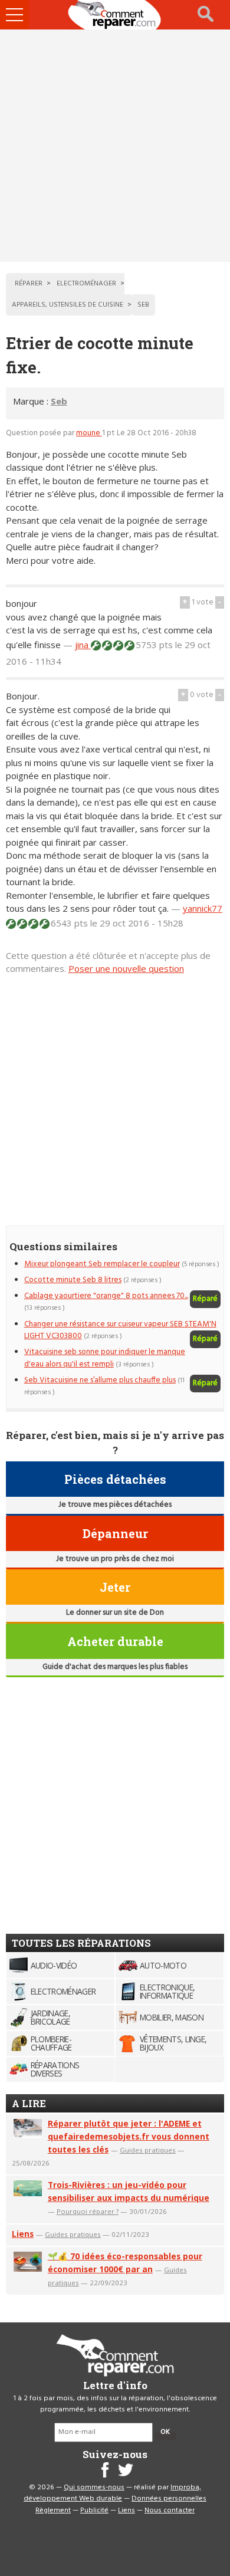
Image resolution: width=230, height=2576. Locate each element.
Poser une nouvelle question (126, 968)
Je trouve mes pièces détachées (115, 1505)
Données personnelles (169, 2499)
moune (89, 433)
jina (83, 645)
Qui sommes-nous (94, 2488)
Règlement (53, 2511)
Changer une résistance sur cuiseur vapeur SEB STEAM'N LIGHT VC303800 (120, 1330)
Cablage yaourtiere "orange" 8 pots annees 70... (106, 1296)
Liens (23, 2234)
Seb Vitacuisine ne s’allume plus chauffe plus (100, 1380)
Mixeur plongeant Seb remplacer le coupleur (102, 1264)
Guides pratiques (148, 2150)
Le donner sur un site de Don (115, 1613)
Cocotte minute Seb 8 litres (73, 1280)
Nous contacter (170, 2511)
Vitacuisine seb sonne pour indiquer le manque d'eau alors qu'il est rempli (105, 1358)
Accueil (115, 15)
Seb (59, 401)
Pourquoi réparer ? (88, 2211)
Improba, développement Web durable (112, 2493)
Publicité (94, 2511)
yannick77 (203, 908)
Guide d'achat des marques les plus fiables (115, 1667)
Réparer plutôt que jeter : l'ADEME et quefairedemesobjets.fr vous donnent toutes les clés (129, 2136)
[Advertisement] (115, 146)
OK (165, 2432)
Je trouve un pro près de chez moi (115, 1559)
